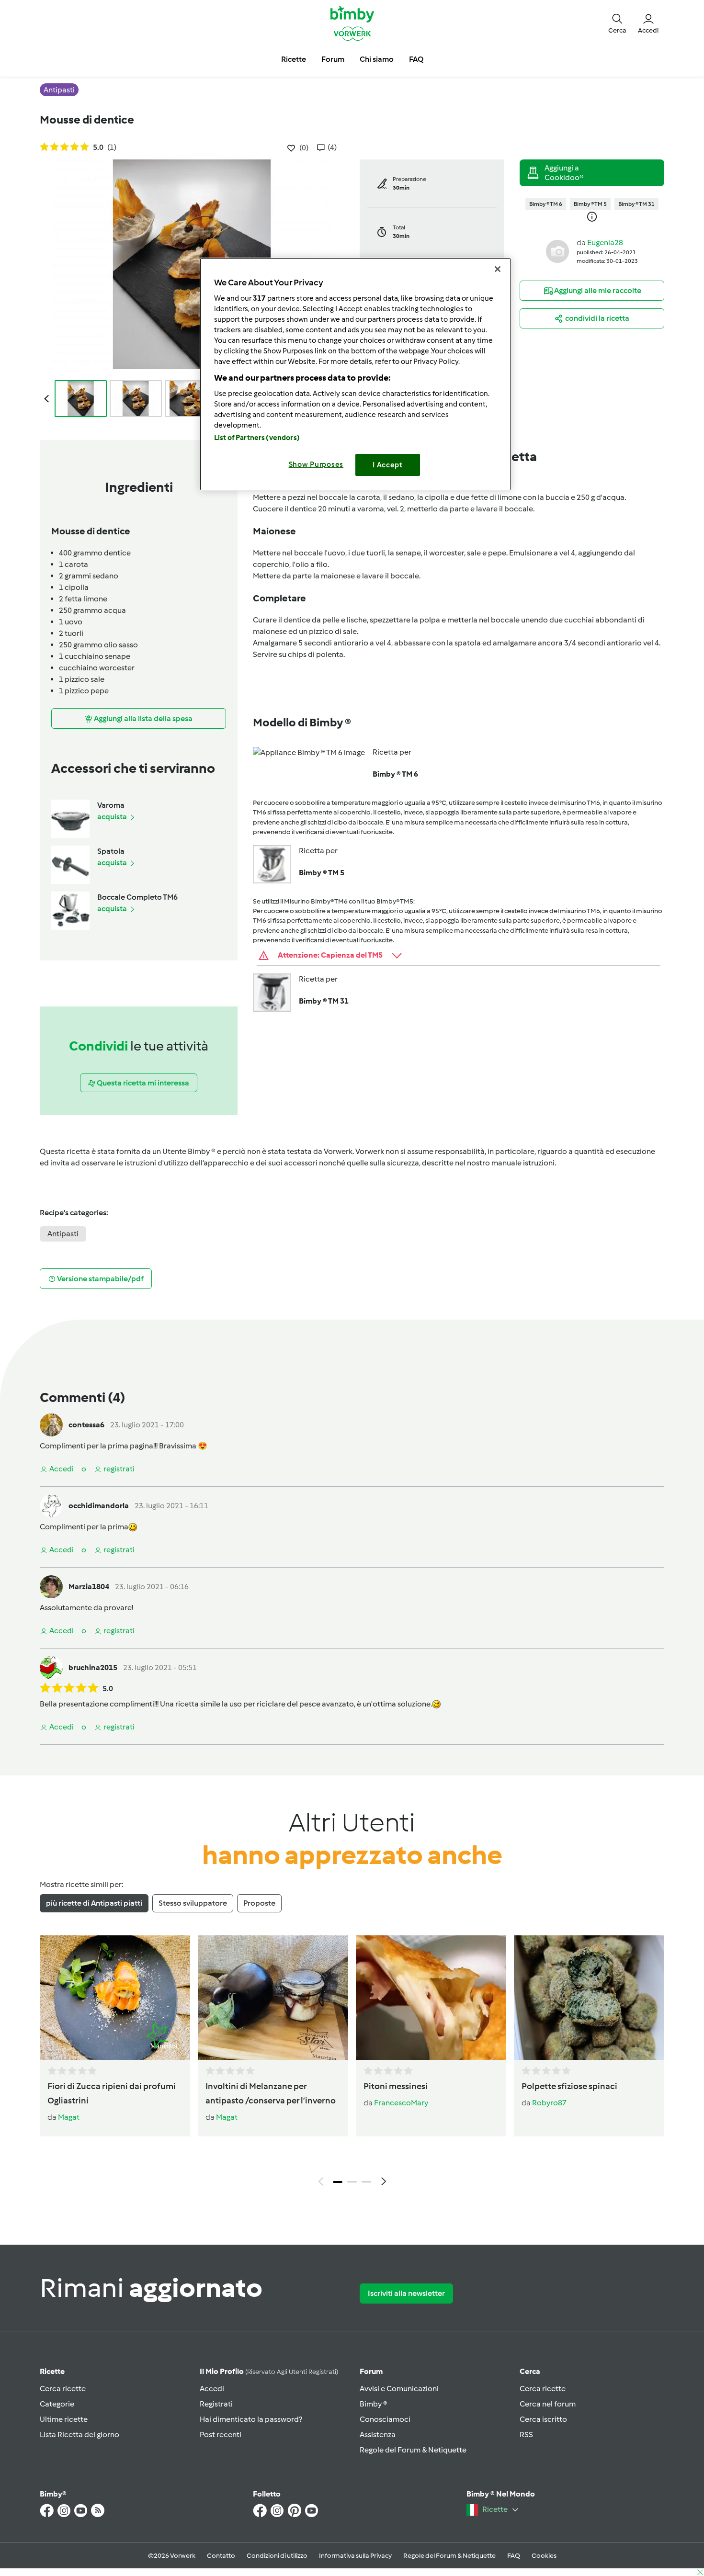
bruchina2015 (93, 1667)
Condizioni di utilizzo (277, 2556)
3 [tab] (366, 2182)
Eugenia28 (605, 243)
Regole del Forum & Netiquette (413, 2450)
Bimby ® (374, 2404)
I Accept (388, 465)
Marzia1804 (89, 1587)
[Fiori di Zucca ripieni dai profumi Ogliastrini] (115, 1998)
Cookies (544, 2556)
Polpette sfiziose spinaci (569, 2086)
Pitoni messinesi (396, 2086)
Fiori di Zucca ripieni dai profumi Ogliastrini (112, 2093)
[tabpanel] (352, 2063)
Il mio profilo (269, 2371)
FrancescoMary (401, 2103)
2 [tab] (352, 2182)
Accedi (212, 2389)
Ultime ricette (64, 2419)
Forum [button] (333, 59)
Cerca (530, 2371)
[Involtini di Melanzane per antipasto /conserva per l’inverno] (273, 1998)
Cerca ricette (63, 2389)
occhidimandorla (99, 1506)
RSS (526, 2435)
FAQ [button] (416, 59)
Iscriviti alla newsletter (406, 2293)
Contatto (221, 2556)
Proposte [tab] (259, 1903)
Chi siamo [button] (377, 59)
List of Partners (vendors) (257, 438)
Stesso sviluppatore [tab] (193, 1903)
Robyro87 (549, 2103)
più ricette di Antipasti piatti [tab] (94, 1903)
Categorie (57, 2404)
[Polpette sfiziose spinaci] (589, 1998)
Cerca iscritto (543, 2419)
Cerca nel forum (548, 2404)
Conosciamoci (385, 2419)
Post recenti (221, 2435)
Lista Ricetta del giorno (79, 2435)
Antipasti (63, 1234)
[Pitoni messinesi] (431, 1998)
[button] (617, 23)
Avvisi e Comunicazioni (399, 2389)
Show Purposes (316, 464)
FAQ (514, 2556)
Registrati (216, 2404)
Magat (69, 2117)
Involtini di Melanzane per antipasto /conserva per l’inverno (271, 2093)
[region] (355, 374)
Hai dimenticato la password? (251, 2419)
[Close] (498, 269)
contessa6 (86, 1425)
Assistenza (378, 2435)
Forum (371, 2371)
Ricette (52, 2371)
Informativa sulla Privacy (355, 2556)
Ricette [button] (294, 59)
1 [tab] (338, 2182)
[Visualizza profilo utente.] (557, 251)
